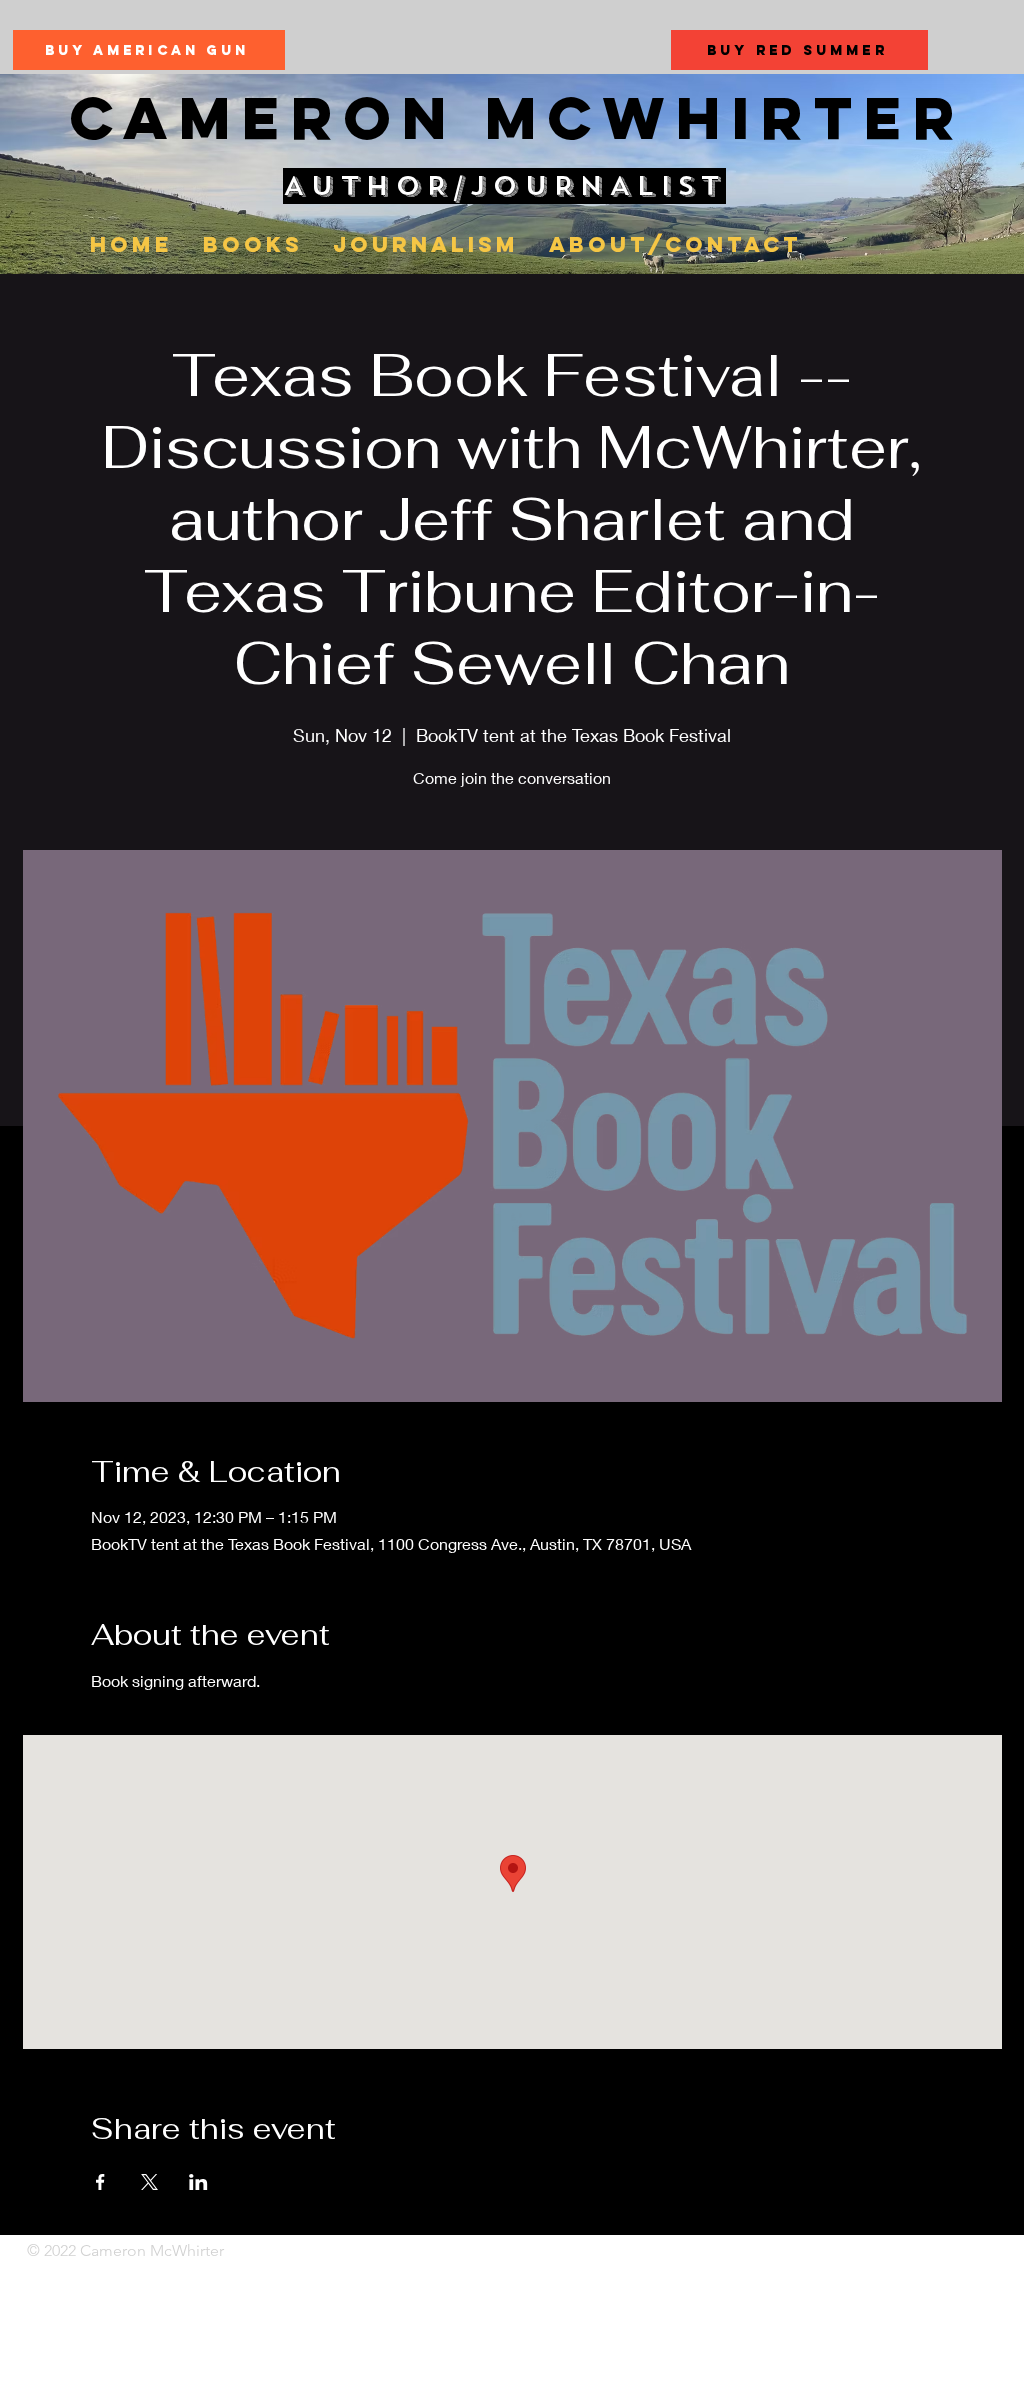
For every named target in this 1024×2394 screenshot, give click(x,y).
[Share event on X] (149, 2182)
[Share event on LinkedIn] (198, 2182)
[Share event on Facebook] (100, 2182)
